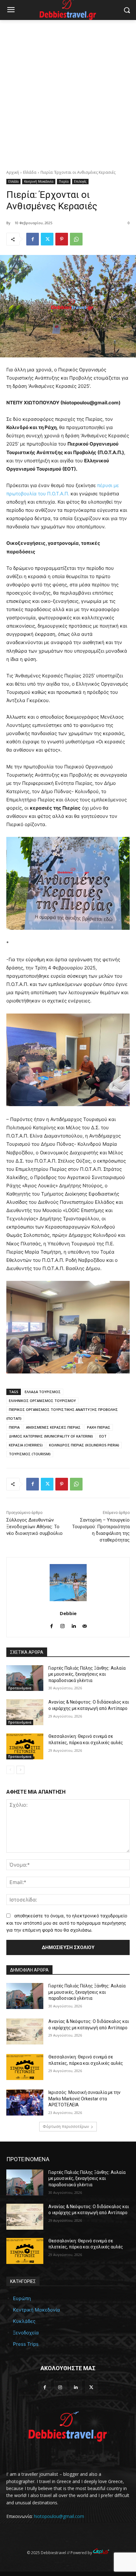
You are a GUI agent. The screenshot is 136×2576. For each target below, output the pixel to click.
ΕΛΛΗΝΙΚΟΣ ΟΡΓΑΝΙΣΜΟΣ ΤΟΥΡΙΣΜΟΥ (42, 1401)
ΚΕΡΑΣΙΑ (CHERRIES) (26, 1445)
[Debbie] (68, 1583)
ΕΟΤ (103, 1436)
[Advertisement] (68, 91)
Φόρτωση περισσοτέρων (66, 2126)
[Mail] (85, 1625)
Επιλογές (80, 181)
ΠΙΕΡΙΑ (14, 1427)
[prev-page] (10, 1770)
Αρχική (13, 172)
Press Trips (26, 2344)
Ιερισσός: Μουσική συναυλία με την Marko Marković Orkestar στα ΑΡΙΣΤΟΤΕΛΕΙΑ (84, 2099)
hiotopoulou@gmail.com (59, 2516)
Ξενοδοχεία (26, 2333)
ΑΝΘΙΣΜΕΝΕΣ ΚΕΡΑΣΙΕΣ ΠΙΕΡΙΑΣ (53, 1427)
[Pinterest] (62, 239)
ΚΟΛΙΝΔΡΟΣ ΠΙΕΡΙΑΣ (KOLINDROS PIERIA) (84, 1445)
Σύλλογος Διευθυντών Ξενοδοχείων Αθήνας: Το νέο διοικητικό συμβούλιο (34, 1527)
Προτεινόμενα (20, 1688)
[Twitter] (47, 239)
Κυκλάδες (24, 2321)
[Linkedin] (74, 1625)
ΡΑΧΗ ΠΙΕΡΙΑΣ (99, 1427)
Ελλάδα (30, 172)
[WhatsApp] (76, 239)
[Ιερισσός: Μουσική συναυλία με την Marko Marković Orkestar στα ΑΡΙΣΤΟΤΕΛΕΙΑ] (25, 2103)
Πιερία (64, 181)
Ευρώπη (22, 2298)
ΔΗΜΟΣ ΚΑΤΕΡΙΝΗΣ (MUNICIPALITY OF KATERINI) (51, 1436)
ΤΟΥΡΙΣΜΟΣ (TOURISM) (30, 1454)
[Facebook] (33, 239)
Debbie (68, 1613)
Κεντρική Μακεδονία (39, 181)
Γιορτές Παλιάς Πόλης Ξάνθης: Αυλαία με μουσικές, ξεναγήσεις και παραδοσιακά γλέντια (87, 1674)
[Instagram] (62, 1625)
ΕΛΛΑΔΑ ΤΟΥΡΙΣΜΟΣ (43, 1392)
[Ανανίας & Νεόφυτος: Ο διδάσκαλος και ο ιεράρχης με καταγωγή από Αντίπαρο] (25, 1712)
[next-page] (20, 1770)
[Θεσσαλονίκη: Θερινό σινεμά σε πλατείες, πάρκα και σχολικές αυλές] (25, 1746)
